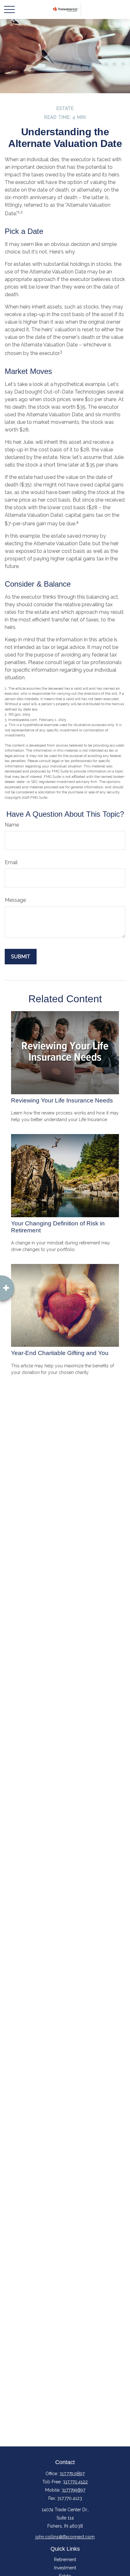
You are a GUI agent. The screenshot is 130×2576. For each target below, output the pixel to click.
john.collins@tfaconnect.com (65, 2537)
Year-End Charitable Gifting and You (60, 1353)
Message (15, 900)
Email (11, 862)
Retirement (65, 2560)
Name (12, 825)
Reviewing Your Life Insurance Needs (62, 1100)
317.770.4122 (75, 2482)
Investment (65, 2568)
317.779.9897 (72, 2474)
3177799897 (73, 2490)
